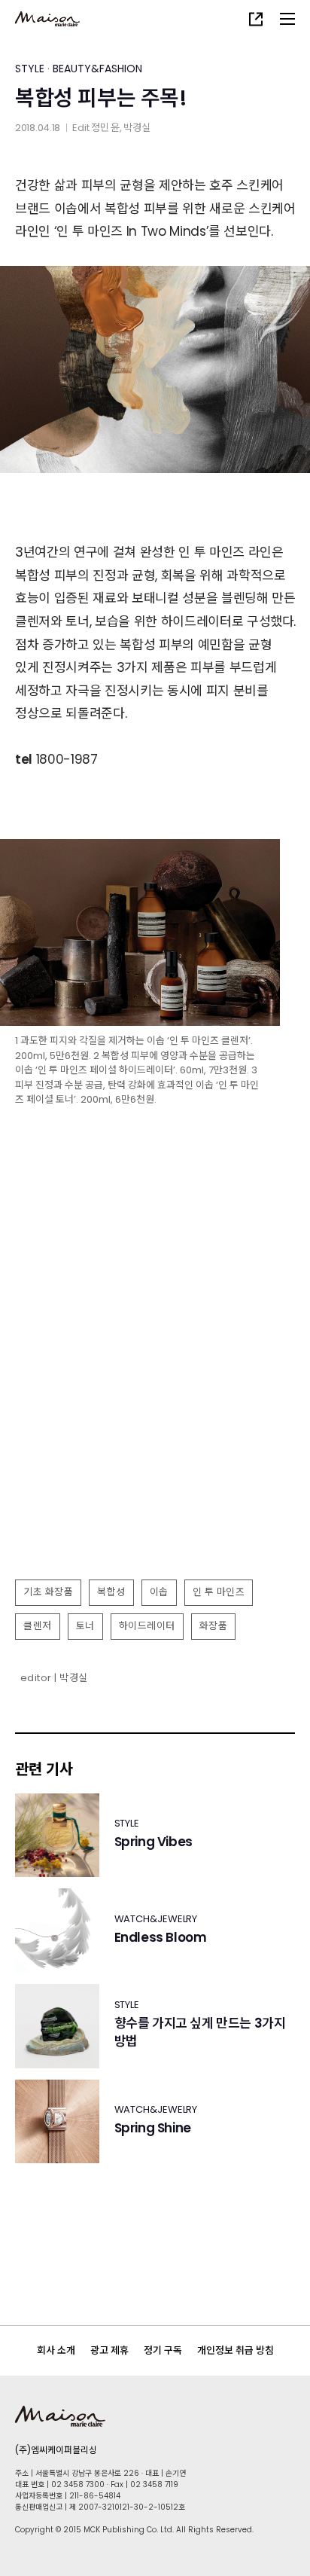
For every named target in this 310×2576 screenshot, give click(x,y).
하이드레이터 (147, 1626)
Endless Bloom (161, 1938)
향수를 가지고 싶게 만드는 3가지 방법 (200, 2033)
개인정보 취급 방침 (236, 2350)
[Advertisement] (155, 1407)
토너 (85, 1626)
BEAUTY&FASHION (97, 69)
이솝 (159, 1592)
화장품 (214, 1626)
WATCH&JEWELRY (156, 1919)
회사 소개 (56, 2350)
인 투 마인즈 (219, 1592)
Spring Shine (153, 2128)
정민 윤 (105, 128)
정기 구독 (163, 2350)
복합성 (111, 1592)
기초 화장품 (48, 1592)
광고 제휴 (109, 2350)
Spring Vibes (153, 1842)
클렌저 (38, 1626)
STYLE (30, 69)
